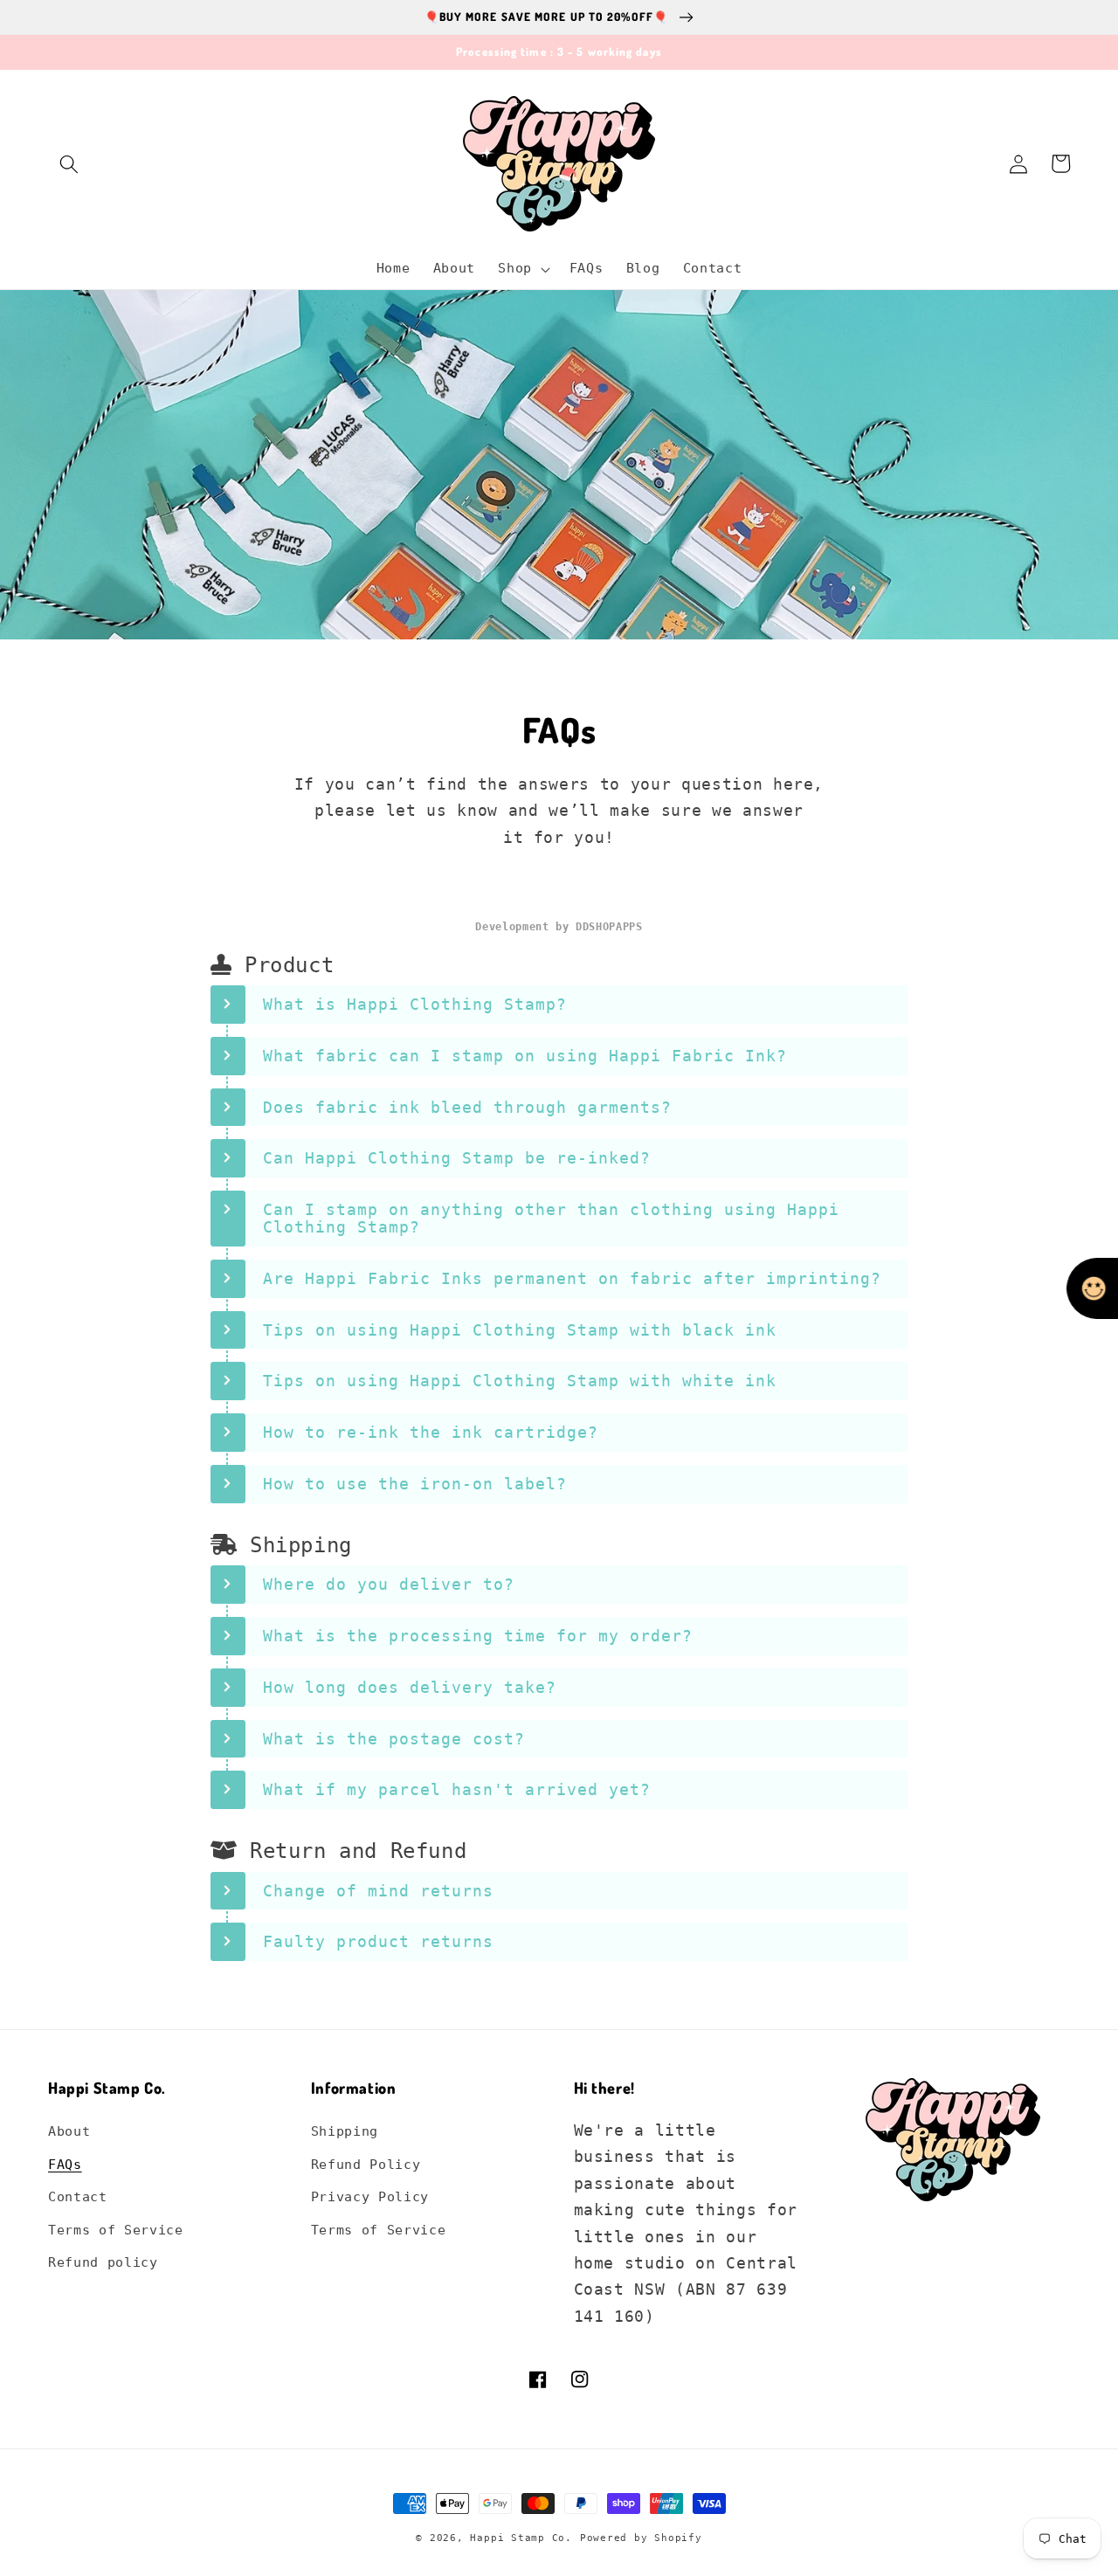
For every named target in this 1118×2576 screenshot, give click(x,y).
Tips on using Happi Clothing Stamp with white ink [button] (520, 1381)
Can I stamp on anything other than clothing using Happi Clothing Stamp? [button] (551, 1218)
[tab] (559, 1005)
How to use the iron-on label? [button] (415, 1484)
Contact (78, 2197)
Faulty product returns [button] (378, 1941)
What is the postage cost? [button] (394, 1739)
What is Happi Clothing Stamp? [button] (415, 1004)
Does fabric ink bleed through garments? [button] (467, 1107)
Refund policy (103, 2262)
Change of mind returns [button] (378, 1891)
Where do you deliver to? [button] (389, 1584)
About (69, 2131)
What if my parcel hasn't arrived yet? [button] (457, 1789)
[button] (69, 163)
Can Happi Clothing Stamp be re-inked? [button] (457, 1158)
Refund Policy (366, 2165)
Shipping (345, 2131)
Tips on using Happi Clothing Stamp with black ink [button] (520, 1330)
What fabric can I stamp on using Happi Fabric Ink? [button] (525, 1056)
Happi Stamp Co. (521, 2538)
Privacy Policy (370, 2197)
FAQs (65, 2165)
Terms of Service (116, 2230)
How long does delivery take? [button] (410, 1687)
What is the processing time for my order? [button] (478, 1636)
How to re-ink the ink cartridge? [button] (431, 1432)
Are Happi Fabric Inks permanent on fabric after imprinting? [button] (572, 1278)
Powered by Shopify (641, 2538)
